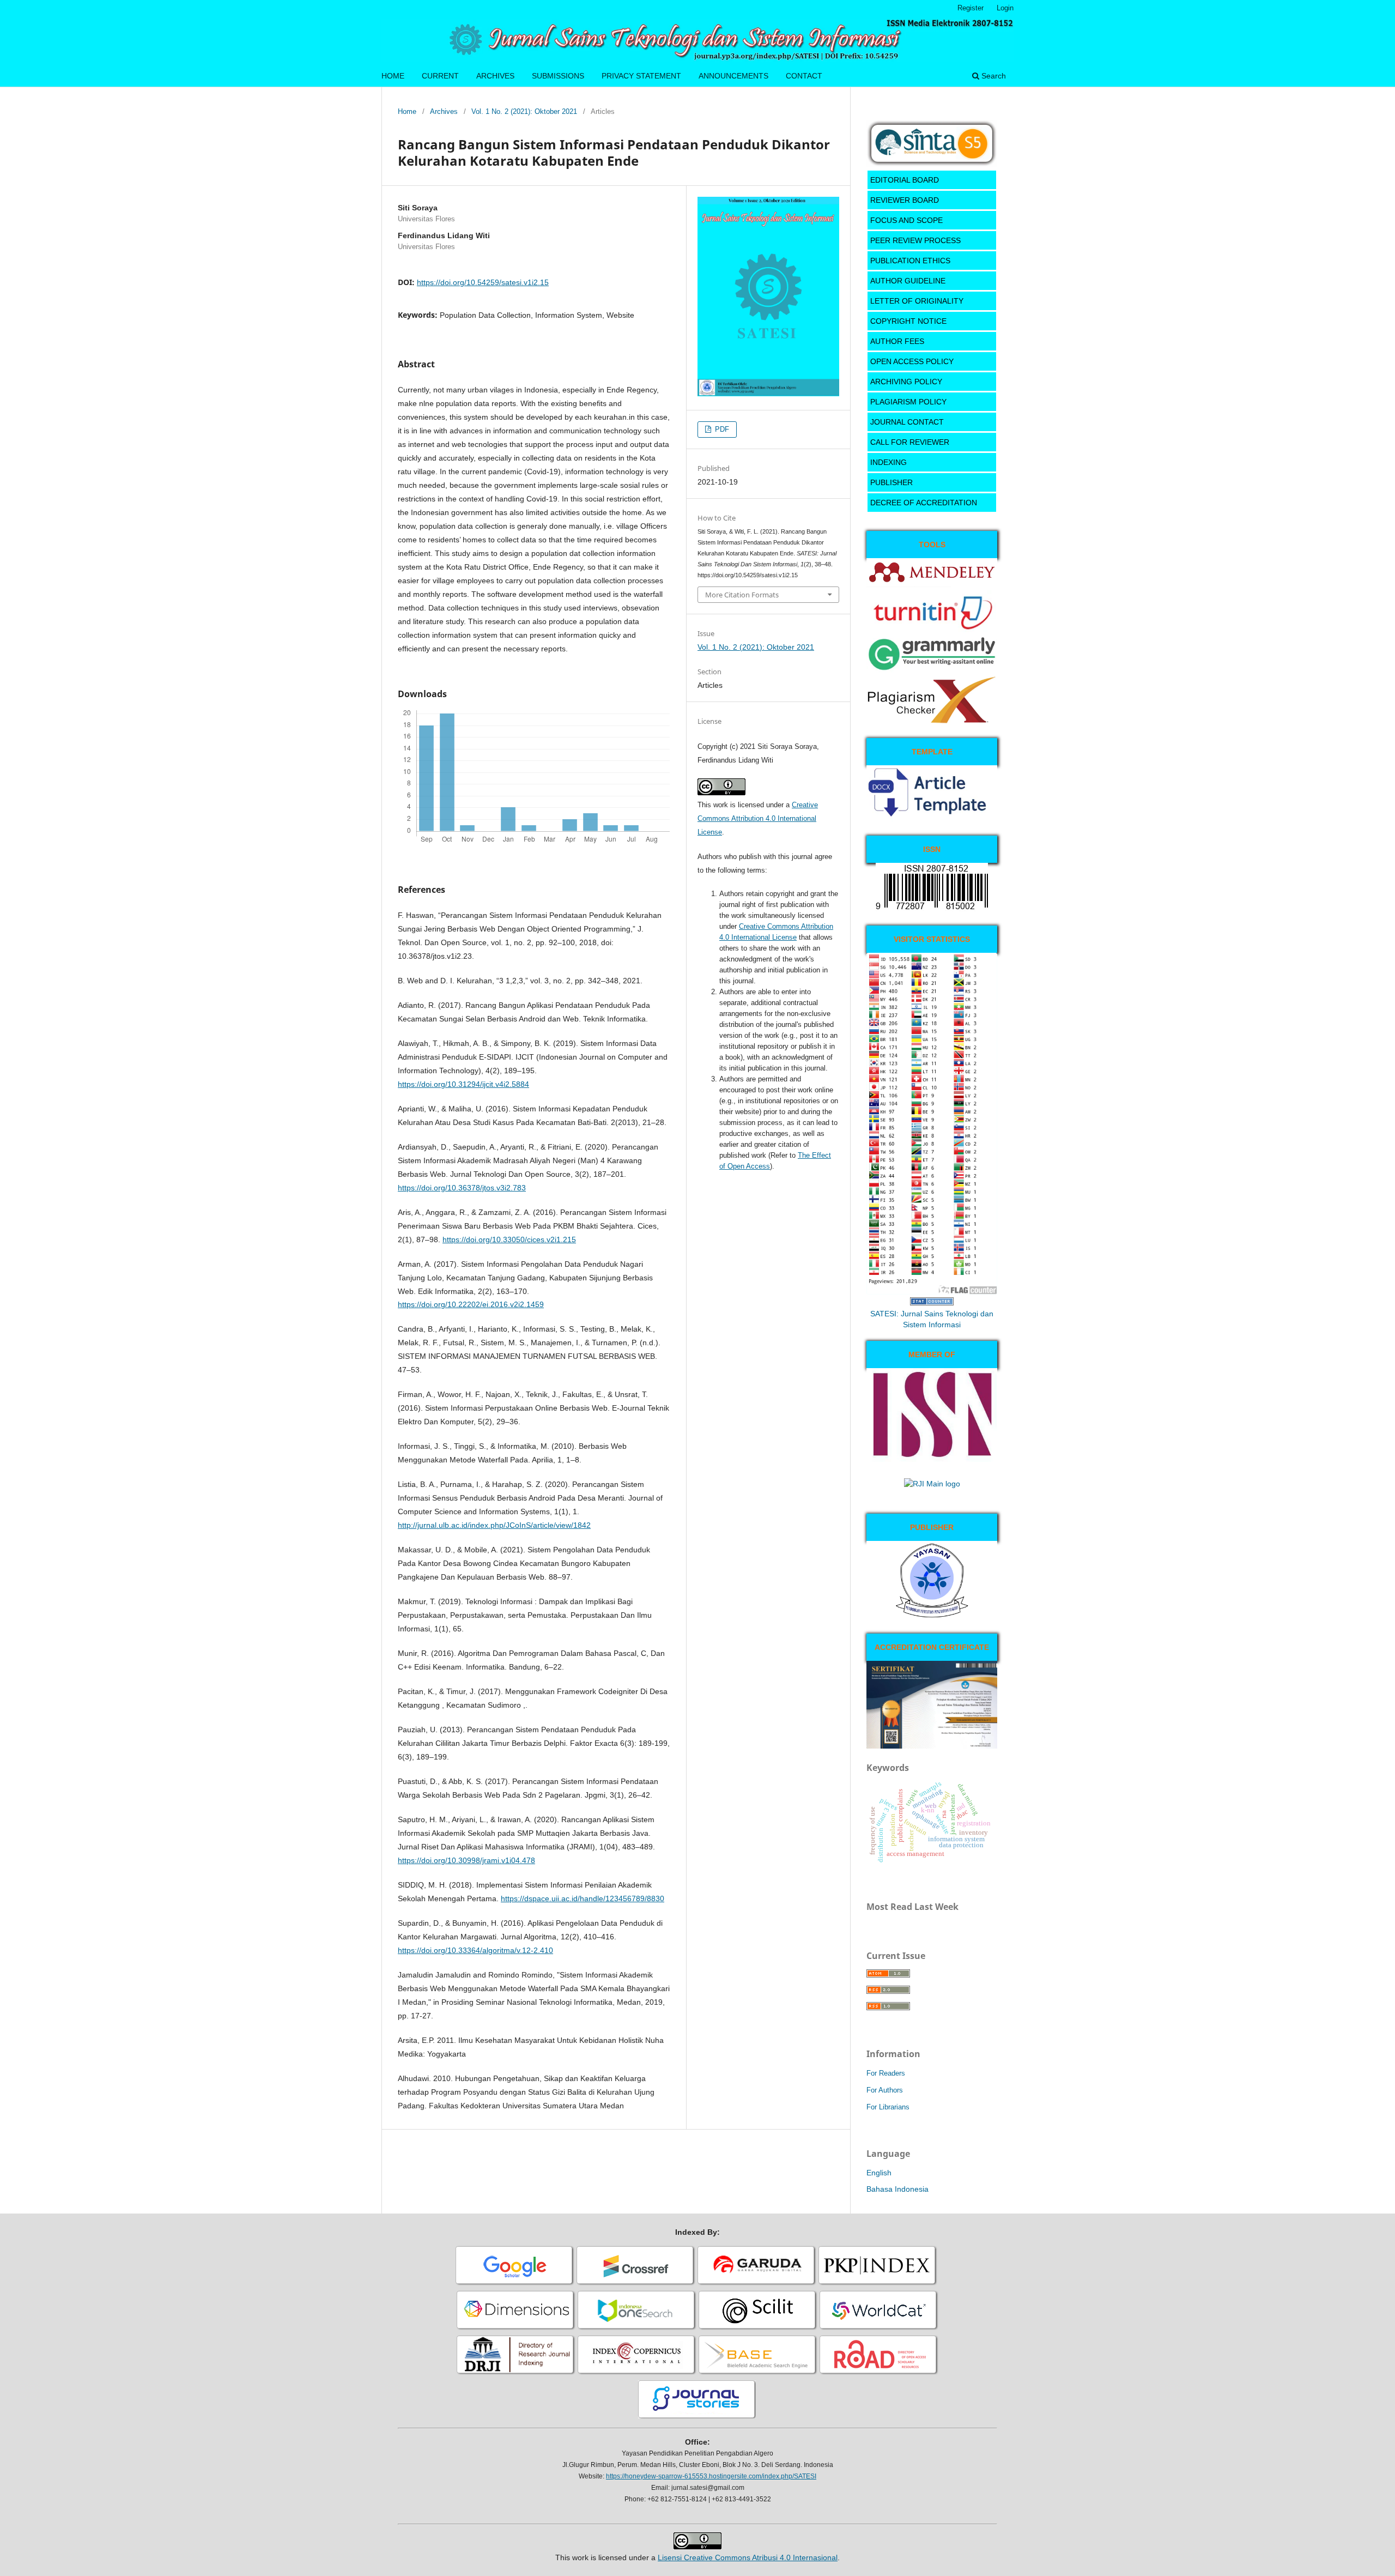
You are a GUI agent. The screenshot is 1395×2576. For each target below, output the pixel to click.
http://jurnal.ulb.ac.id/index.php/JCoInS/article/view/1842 (494, 1525)
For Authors (885, 2090)
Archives (444, 111)
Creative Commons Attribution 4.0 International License (758, 818)
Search (993, 76)
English (879, 2173)
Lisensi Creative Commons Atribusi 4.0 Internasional (748, 2557)
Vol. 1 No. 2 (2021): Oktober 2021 (524, 111)
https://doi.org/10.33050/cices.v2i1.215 (509, 1239)
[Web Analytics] (932, 1303)
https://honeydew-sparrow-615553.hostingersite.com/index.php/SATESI (711, 2476)
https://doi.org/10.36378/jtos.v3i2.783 (462, 1188)
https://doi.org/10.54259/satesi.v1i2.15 (483, 282)
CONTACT (804, 76)
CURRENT (440, 76)
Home (407, 111)
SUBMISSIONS (558, 76)
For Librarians (888, 2107)
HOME (393, 76)
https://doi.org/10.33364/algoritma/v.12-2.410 (475, 1950)
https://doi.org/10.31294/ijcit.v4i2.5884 (463, 1084)
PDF (721, 429)
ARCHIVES (495, 76)
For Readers (886, 2073)
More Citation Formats (742, 595)
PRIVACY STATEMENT (641, 76)
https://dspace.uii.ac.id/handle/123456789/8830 (583, 1898)
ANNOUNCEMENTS (733, 76)
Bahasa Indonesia (897, 2189)
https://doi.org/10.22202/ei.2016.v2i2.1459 (471, 1304)
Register (971, 8)
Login (1005, 8)
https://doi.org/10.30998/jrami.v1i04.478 (466, 1860)
